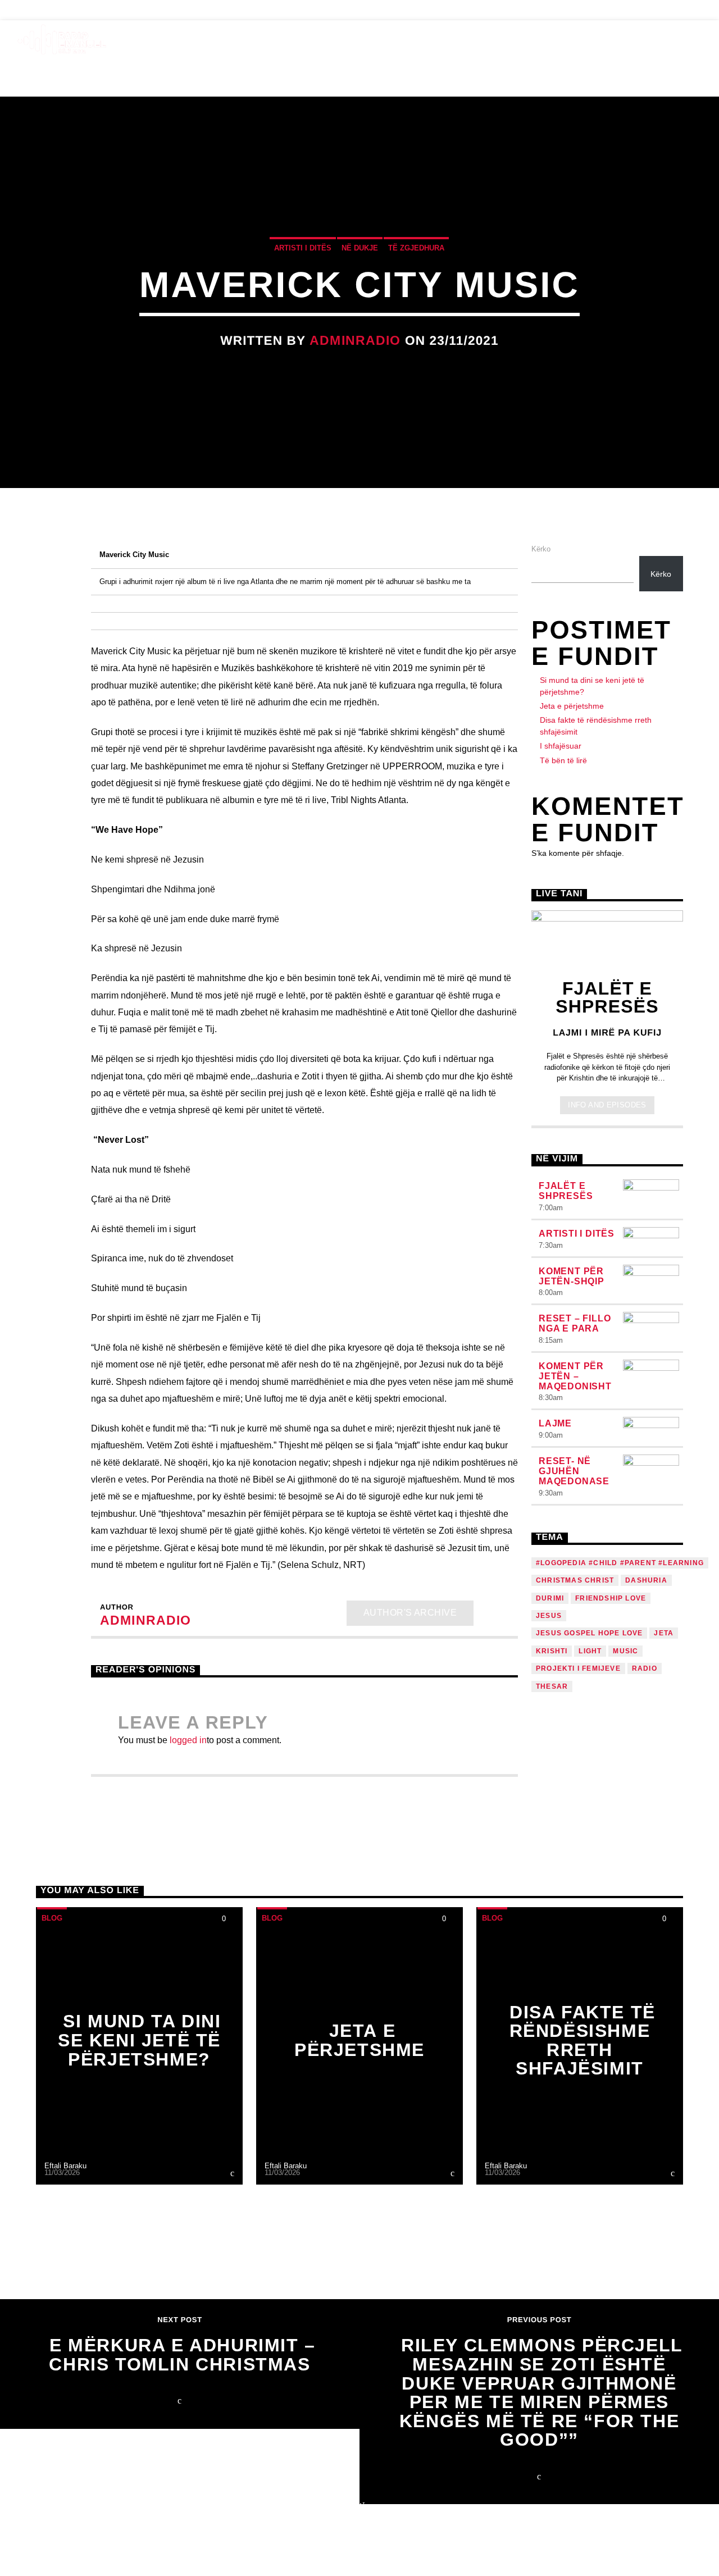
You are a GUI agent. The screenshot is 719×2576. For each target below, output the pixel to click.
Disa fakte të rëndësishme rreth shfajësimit (583, 2041)
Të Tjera (521, 39)
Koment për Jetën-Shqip (572, 1276)
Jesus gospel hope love (589, 1633)
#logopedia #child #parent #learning (620, 1563)
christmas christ (575, 1580)
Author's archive (410, 1613)
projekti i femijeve (578, 1668)
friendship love (611, 1598)
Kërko (541, 549)
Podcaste (438, 39)
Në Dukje (360, 248)
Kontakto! (91, 10)
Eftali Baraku (65, 2166)
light (590, 1651)
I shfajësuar (561, 746)
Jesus (549, 1616)
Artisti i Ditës (303, 248)
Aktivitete (351, 39)
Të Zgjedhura (416, 248)
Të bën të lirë (563, 760)
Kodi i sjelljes (618, 39)
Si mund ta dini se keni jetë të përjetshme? (140, 2040)
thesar (552, 1686)
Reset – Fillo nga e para (575, 1323)
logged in (188, 1740)
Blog (30, 10)
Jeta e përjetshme (572, 706)
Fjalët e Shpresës (566, 1191)
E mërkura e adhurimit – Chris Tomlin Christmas (182, 2355)
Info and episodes (607, 1105)
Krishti (552, 1651)
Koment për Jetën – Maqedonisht (575, 1376)
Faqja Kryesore (187, 39)
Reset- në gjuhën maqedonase (574, 1471)
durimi (550, 1598)
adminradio (355, 341)
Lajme (555, 1423)
